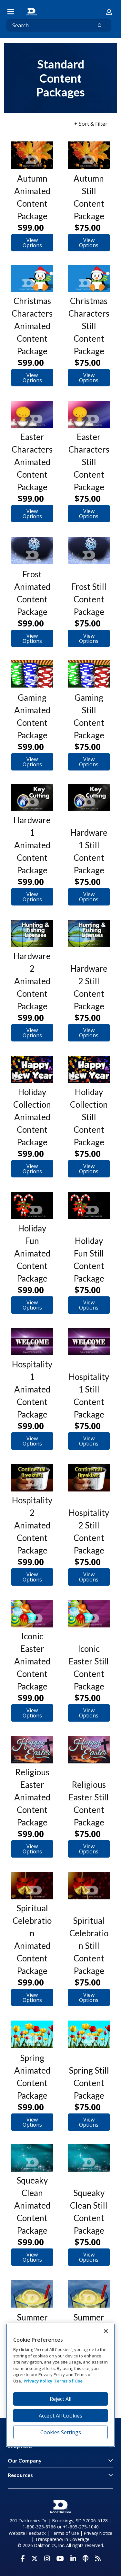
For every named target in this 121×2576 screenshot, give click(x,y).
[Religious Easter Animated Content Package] (32, 1750)
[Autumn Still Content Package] (89, 155)
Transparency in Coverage (62, 2539)
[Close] (106, 2331)
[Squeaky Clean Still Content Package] (89, 2158)
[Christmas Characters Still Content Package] (89, 279)
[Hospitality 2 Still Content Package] (89, 1477)
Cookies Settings (61, 2432)
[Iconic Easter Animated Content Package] (32, 1614)
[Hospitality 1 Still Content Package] (89, 1342)
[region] (61, 2385)
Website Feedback (27, 2533)
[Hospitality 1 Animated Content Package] (32, 1342)
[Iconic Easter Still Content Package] (89, 1614)
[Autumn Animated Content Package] (32, 155)
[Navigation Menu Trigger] (11, 12)
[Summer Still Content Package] (89, 2294)
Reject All (60, 2399)
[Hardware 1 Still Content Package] (89, 797)
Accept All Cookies (60, 2416)
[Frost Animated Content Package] (32, 550)
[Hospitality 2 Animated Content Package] (32, 1477)
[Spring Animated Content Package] (32, 2034)
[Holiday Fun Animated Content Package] (32, 1206)
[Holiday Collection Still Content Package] (89, 1070)
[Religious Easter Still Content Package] (89, 1750)
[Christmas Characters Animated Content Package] (32, 279)
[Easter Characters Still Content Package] (89, 414)
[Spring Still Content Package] (89, 2034)
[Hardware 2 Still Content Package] (89, 934)
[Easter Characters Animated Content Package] (32, 414)
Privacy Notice (98, 2533)
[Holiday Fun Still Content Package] (89, 1206)
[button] (109, 12)
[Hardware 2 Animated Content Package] (32, 934)
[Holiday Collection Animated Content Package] (32, 1070)
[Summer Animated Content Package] (32, 2294)
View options (32, 243)
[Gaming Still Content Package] (89, 674)
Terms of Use (65, 2533)
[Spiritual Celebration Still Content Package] (89, 1886)
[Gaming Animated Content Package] (32, 674)
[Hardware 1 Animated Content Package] (32, 797)
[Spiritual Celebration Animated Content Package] (32, 1886)
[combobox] (46, 25)
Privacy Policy (38, 2381)
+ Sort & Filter (91, 124)
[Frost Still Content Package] (89, 550)
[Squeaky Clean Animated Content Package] (32, 2158)
